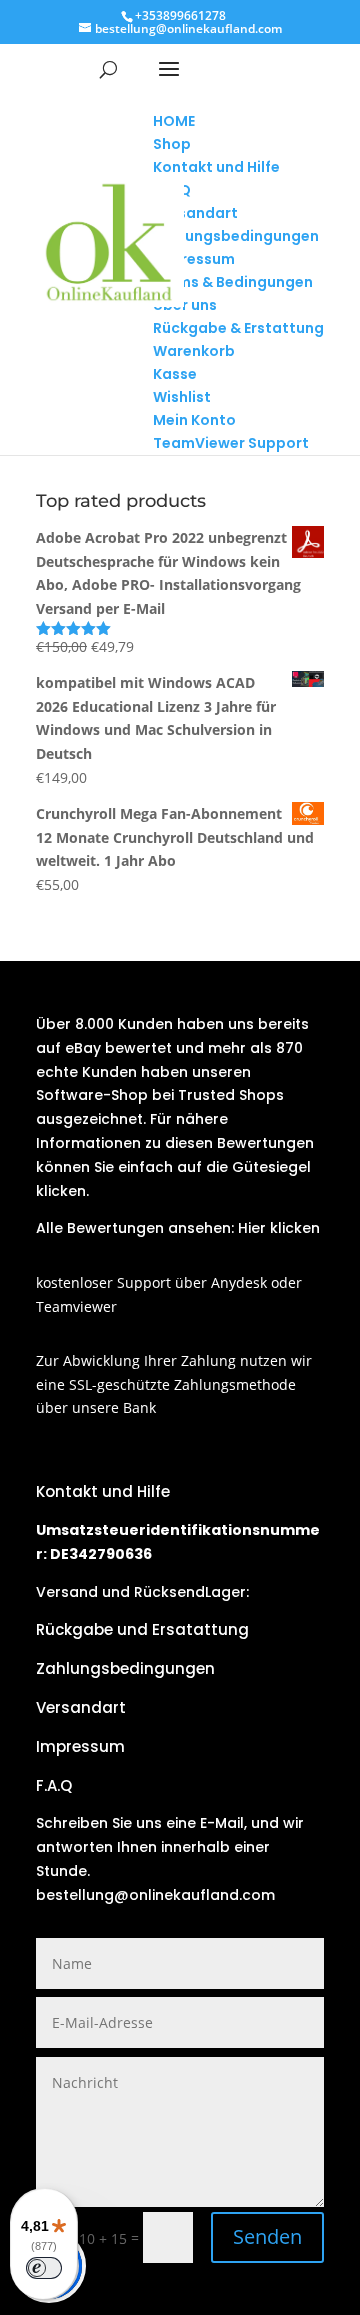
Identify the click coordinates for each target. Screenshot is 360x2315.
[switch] (44, 2268)
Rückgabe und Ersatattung (142, 1629)
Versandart (81, 1707)
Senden (267, 2236)
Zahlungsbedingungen (125, 1668)
